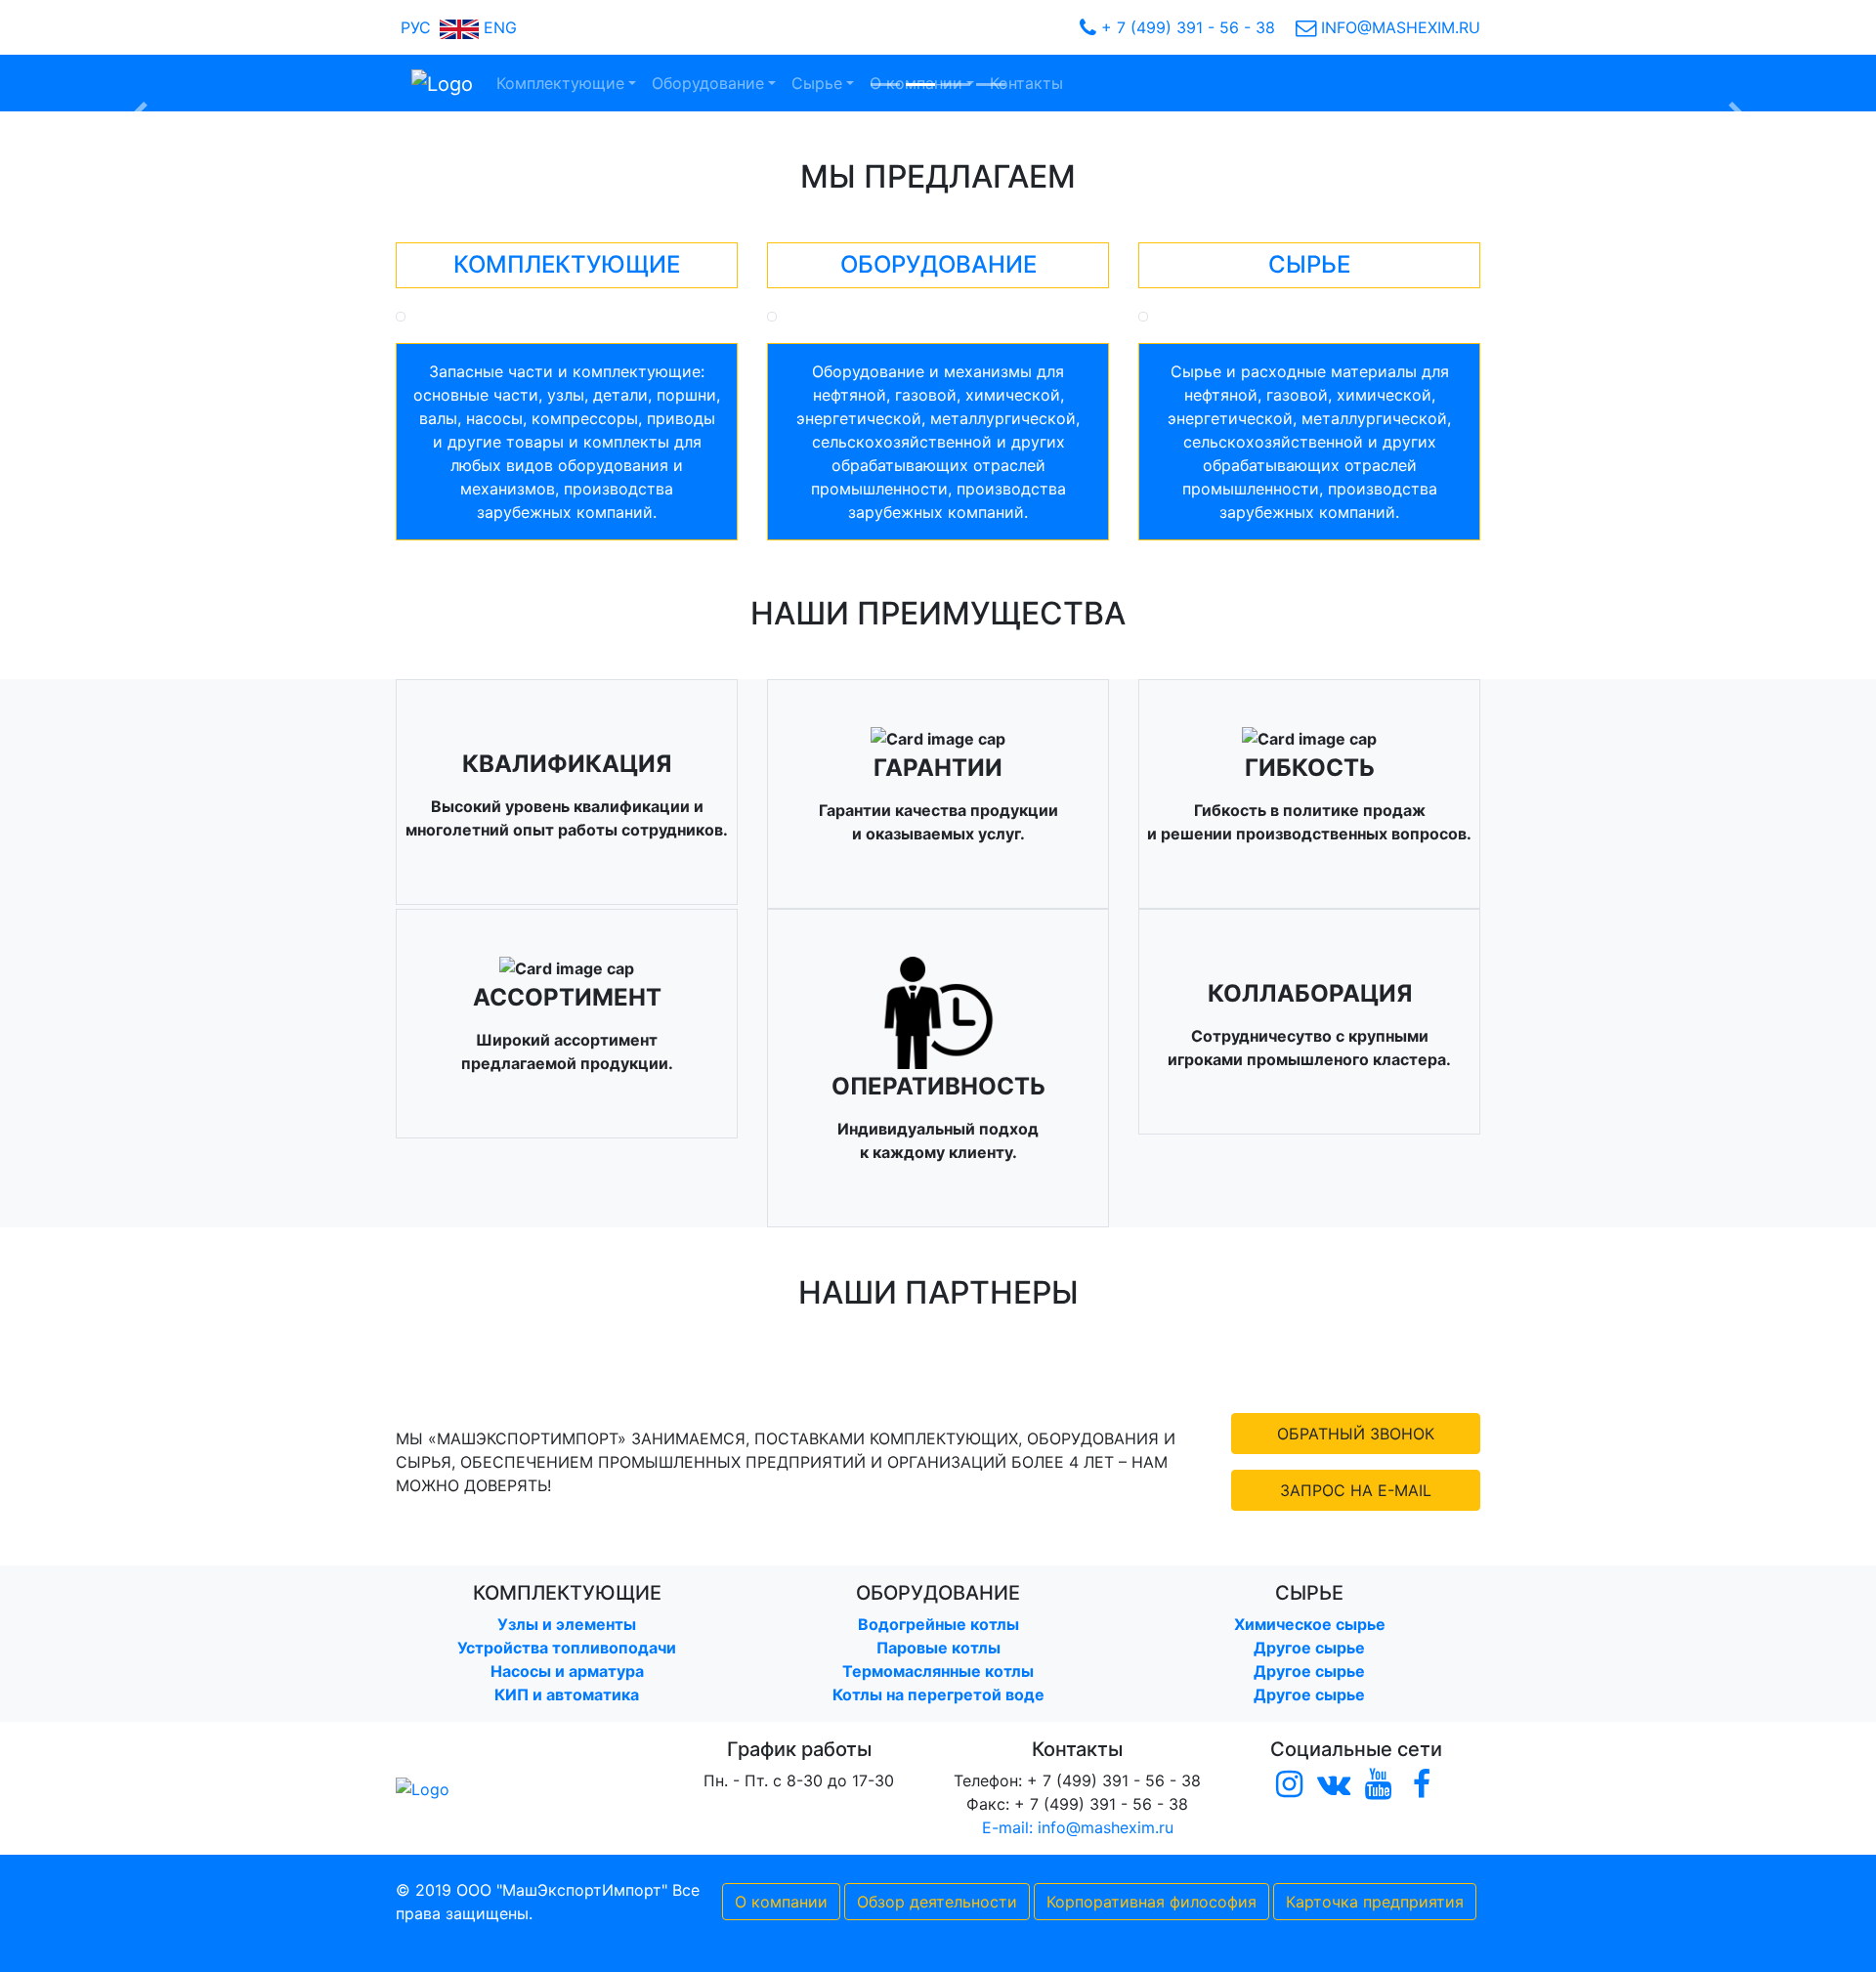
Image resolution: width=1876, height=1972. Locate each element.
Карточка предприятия (1375, 1902)
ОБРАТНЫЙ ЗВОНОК (1356, 1434)
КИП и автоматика (567, 1694)
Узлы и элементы (567, 1624)
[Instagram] (1289, 1785)
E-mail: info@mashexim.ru (1078, 1827)
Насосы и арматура (567, 1671)
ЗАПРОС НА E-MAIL (1356, 1490)
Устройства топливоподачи (567, 1648)
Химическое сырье (1310, 1624)
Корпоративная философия (1151, 1902)
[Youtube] (1378, 1785)
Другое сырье (1309, 1648)
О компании (781, 1902)
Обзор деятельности (937, 1902)
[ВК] (1333, 1785)
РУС (413, 27)
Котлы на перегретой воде (938, 1694)
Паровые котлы (938, 1648)
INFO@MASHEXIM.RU (1398, 27)
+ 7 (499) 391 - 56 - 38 (1186, 27)
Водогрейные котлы (938, 1624)
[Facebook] (1422, 1785)
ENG (498, 27)
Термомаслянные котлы (938, 1671)
